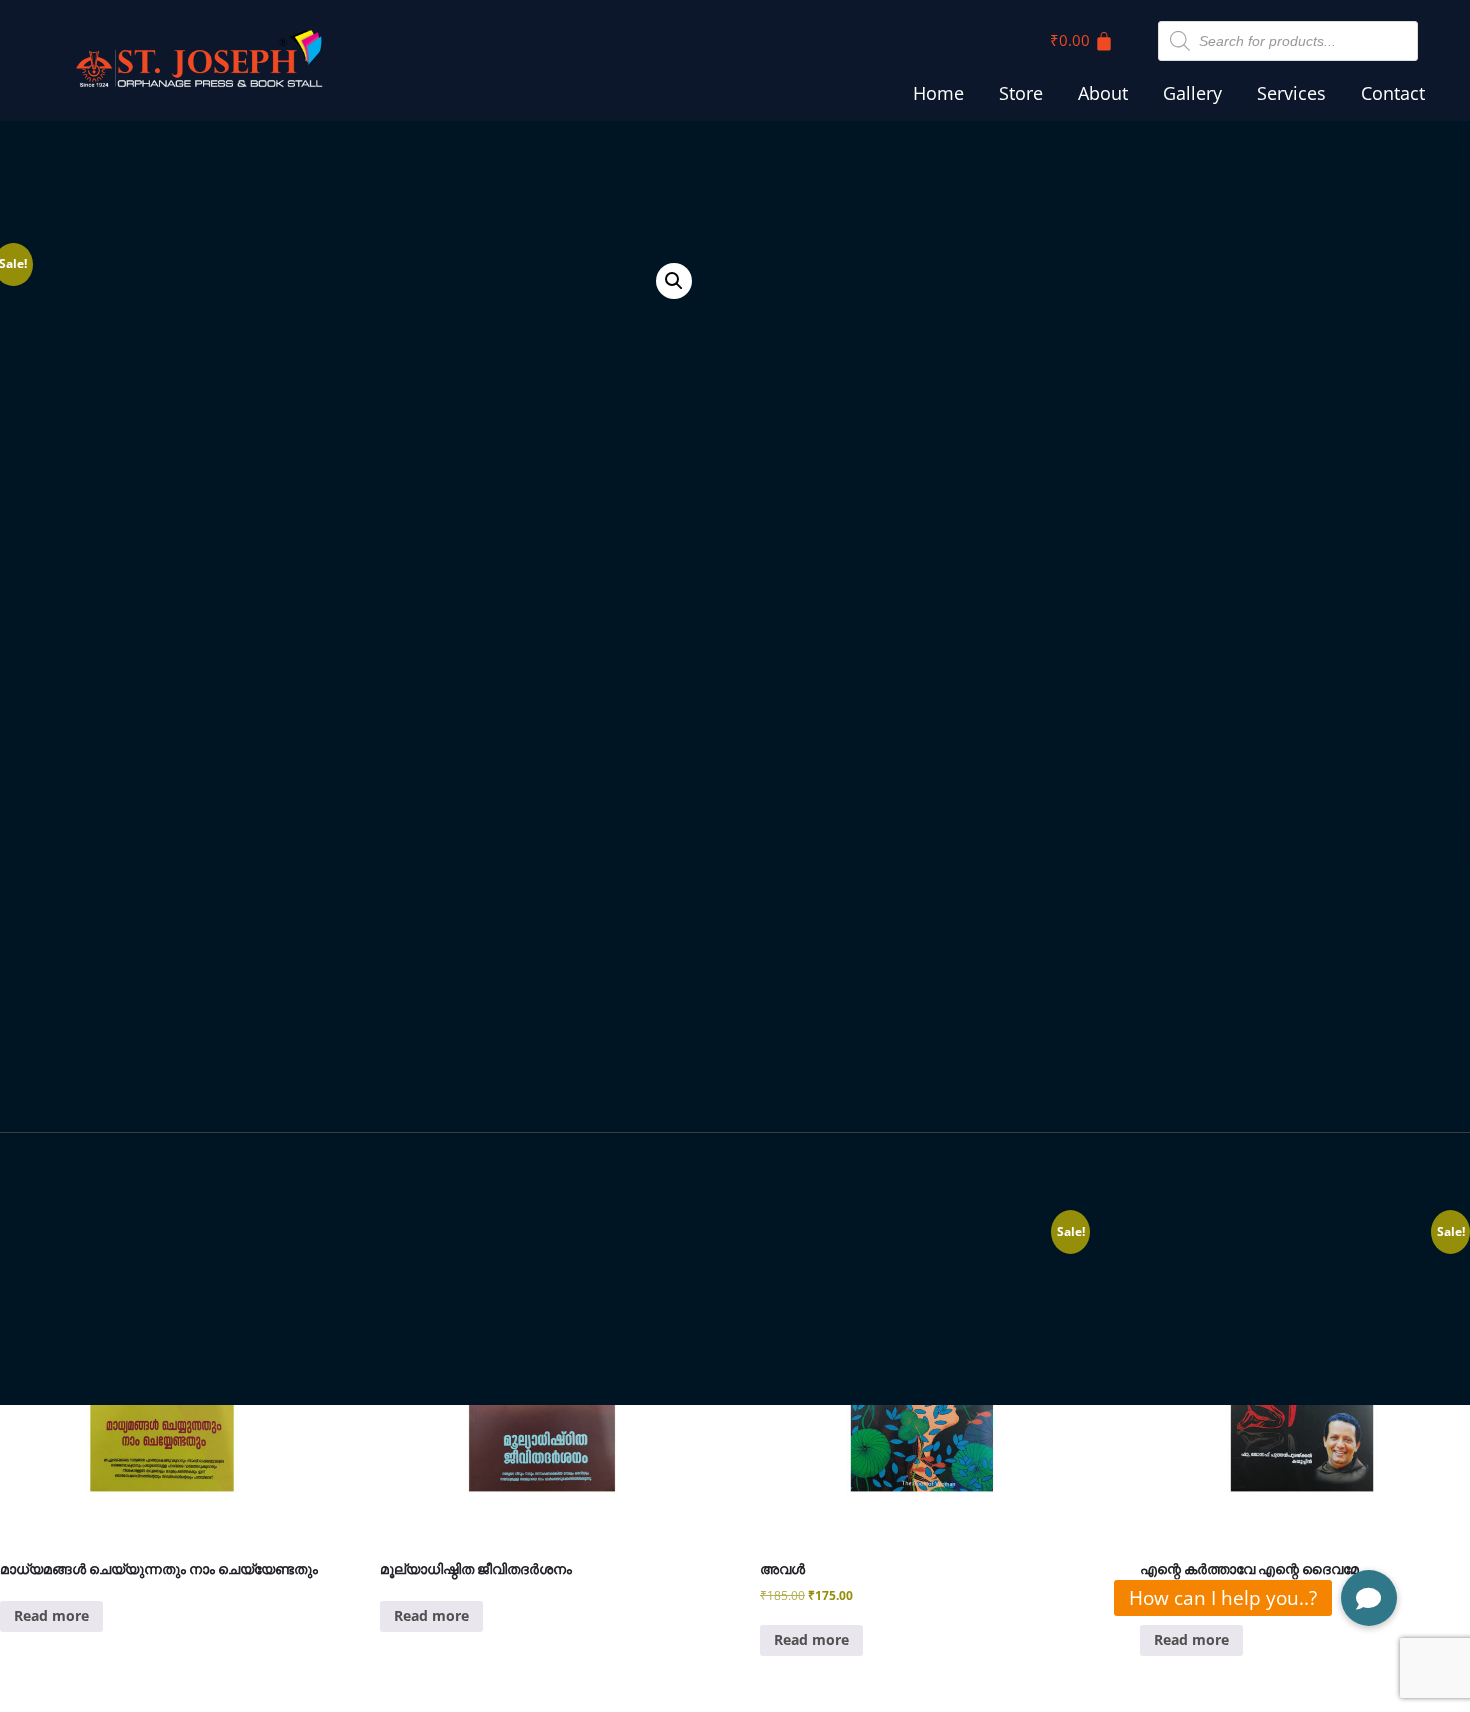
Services (1291, 93)
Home (938, 93)
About (1103, 93)
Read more (51, 1615)
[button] (674, 281)
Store (1021, 93)
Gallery (1192, 93)
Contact (1393, 93)
